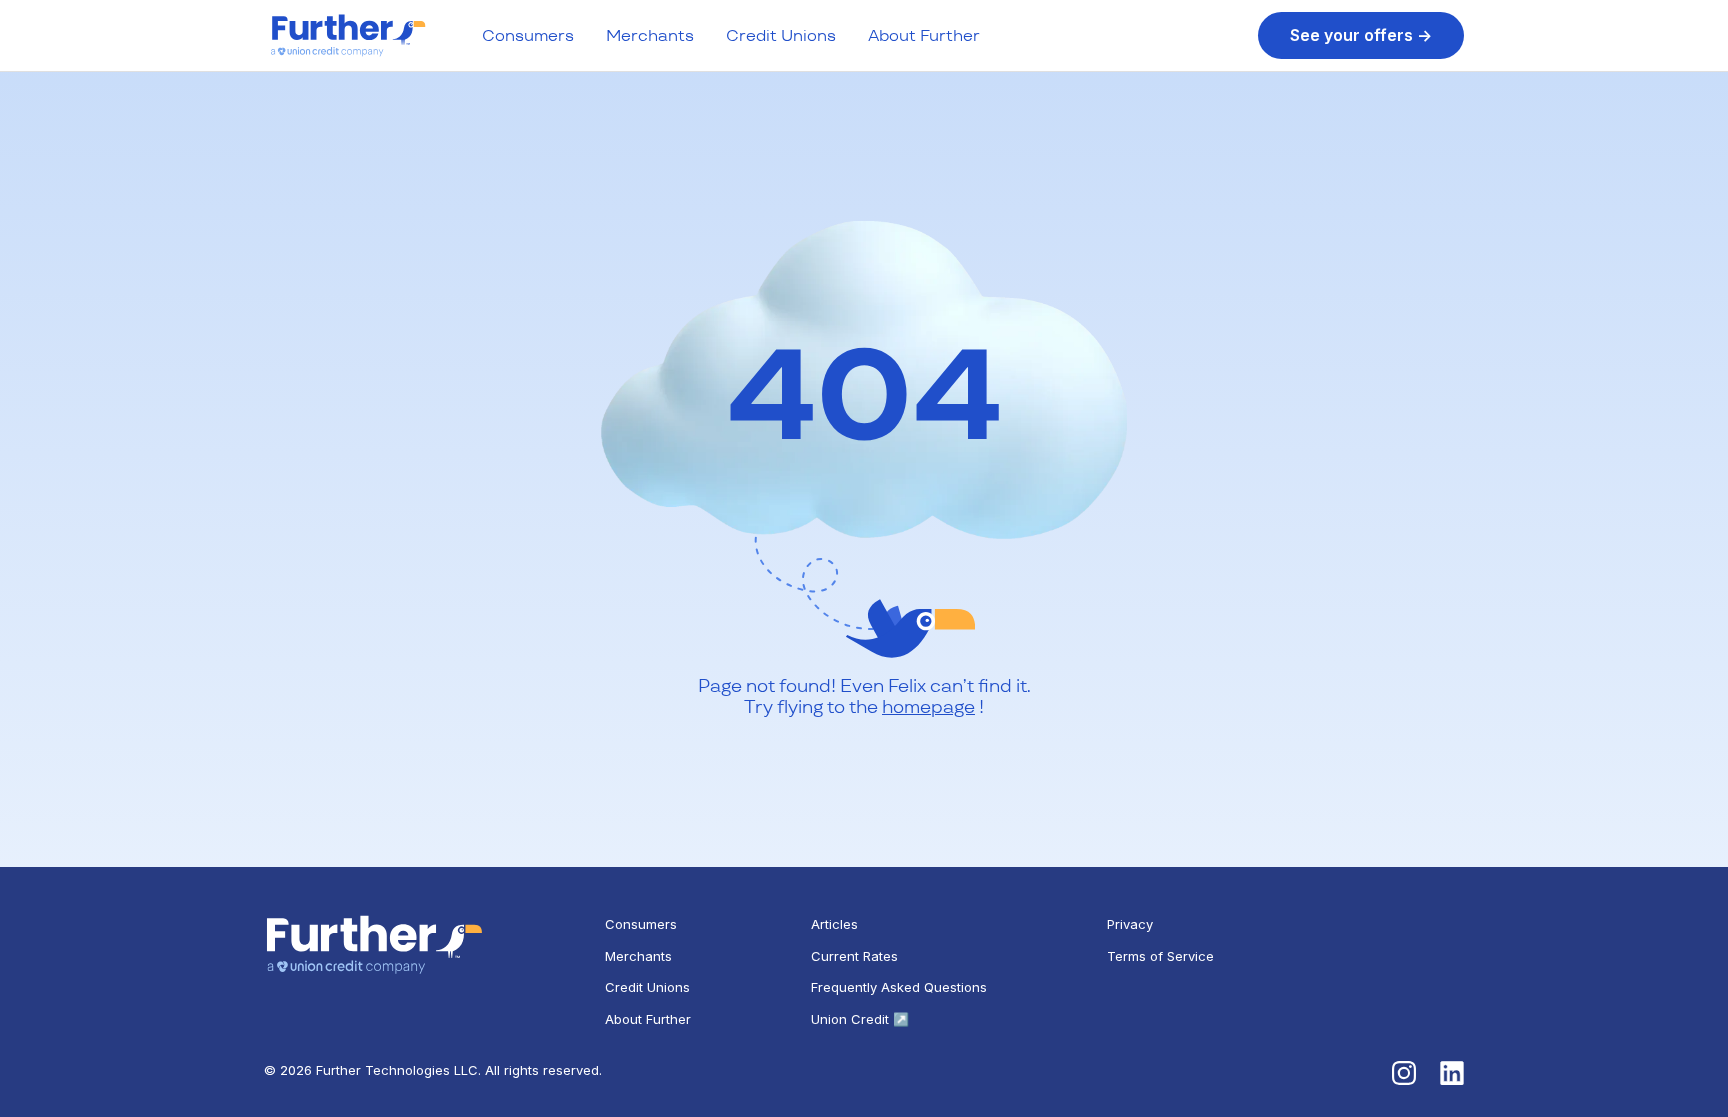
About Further (924, 35)
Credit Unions (781, 35)
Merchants (650, 35)
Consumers (528, 35)
